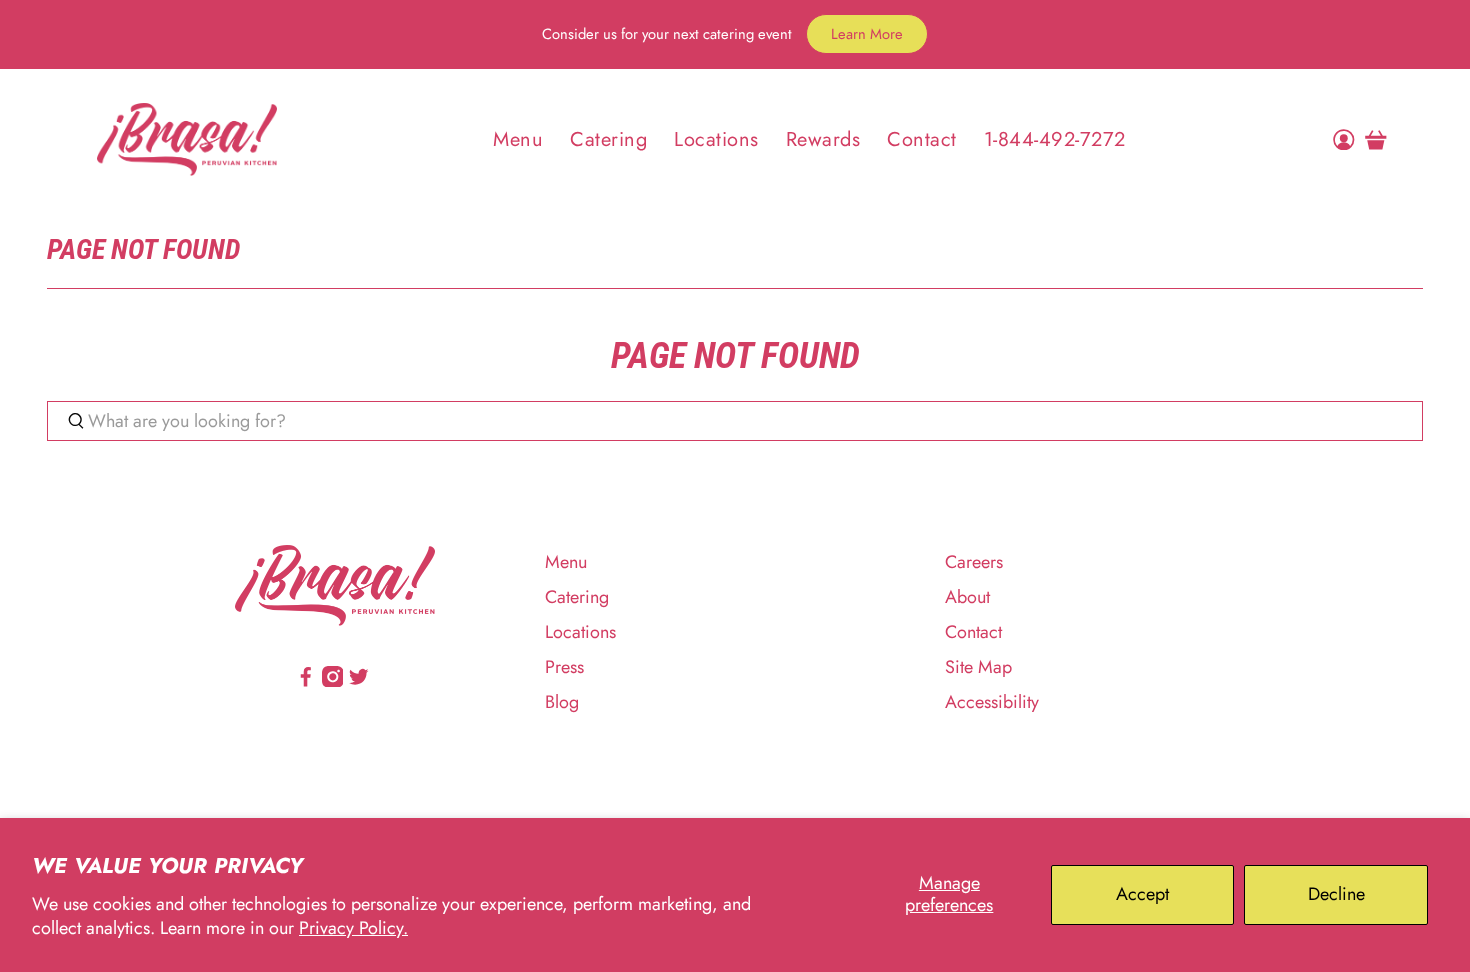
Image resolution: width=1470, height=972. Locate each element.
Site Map (978, 667)
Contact (922, 139)
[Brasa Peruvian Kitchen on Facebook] (306, 681)
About (967, 597)
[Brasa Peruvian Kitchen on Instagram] (333, 681)
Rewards (823, 139)
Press (564, 667)
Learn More (867, 34)
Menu (518, 139)
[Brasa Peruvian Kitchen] (187, 139)
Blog (562, 702)
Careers (974, 562)
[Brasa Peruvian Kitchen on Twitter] (359, 681)
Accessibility (992, 702)
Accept (1142, 894)
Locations (716, 139)
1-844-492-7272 (1055, 139)
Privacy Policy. (353, 928)
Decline (1336, 894)
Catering (608, 139)
